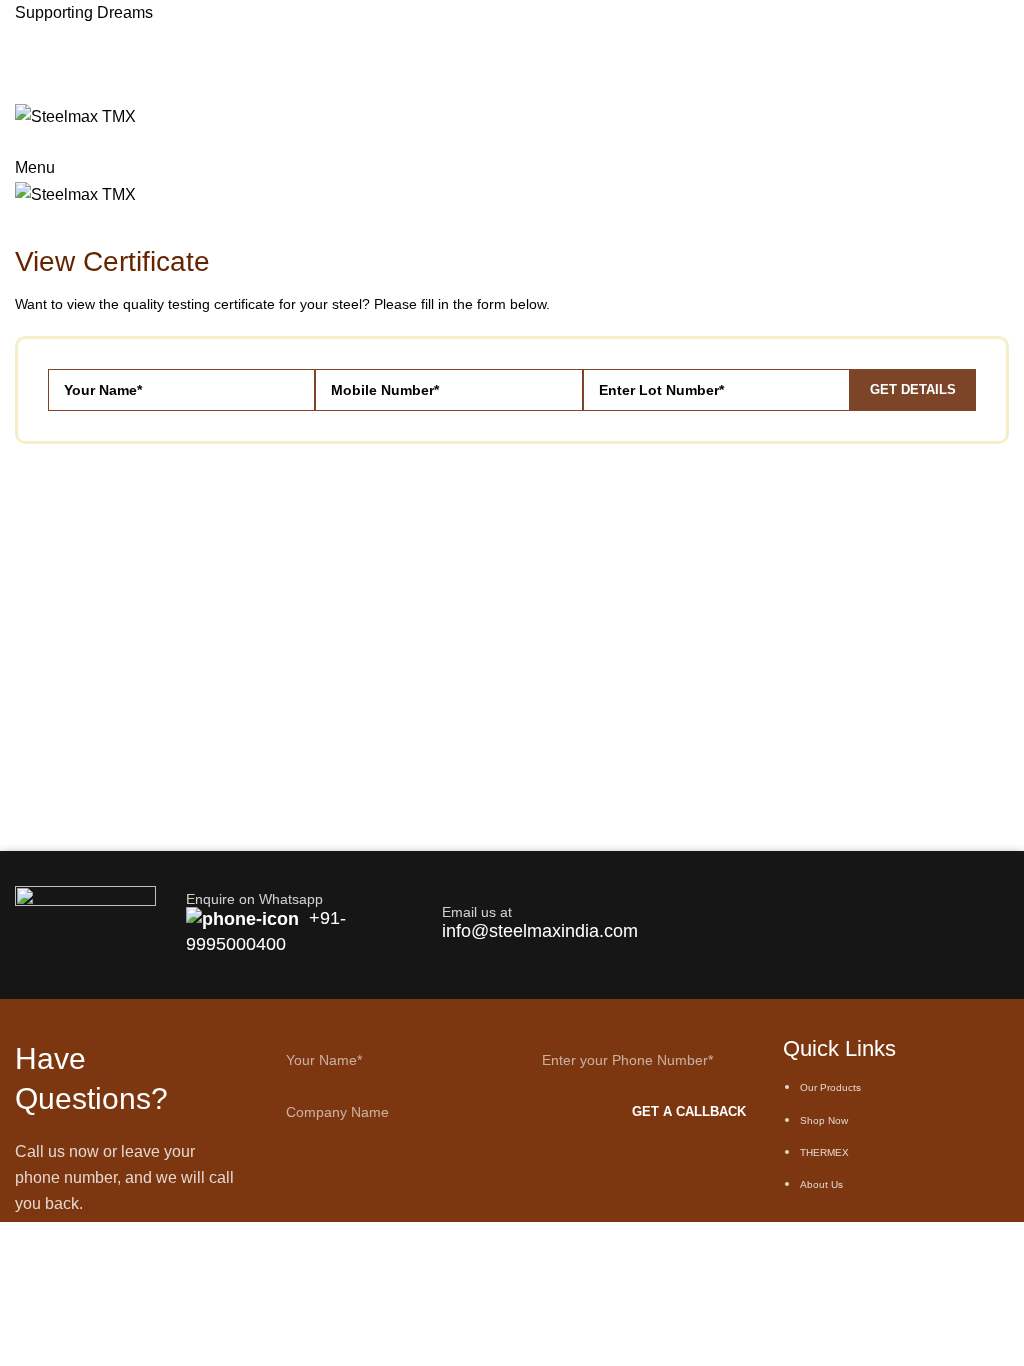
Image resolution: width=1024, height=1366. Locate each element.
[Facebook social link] (26, 64)
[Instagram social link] (49, 90)
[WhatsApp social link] (49, 64)
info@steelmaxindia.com (540, 931)
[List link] (896, 1131)
